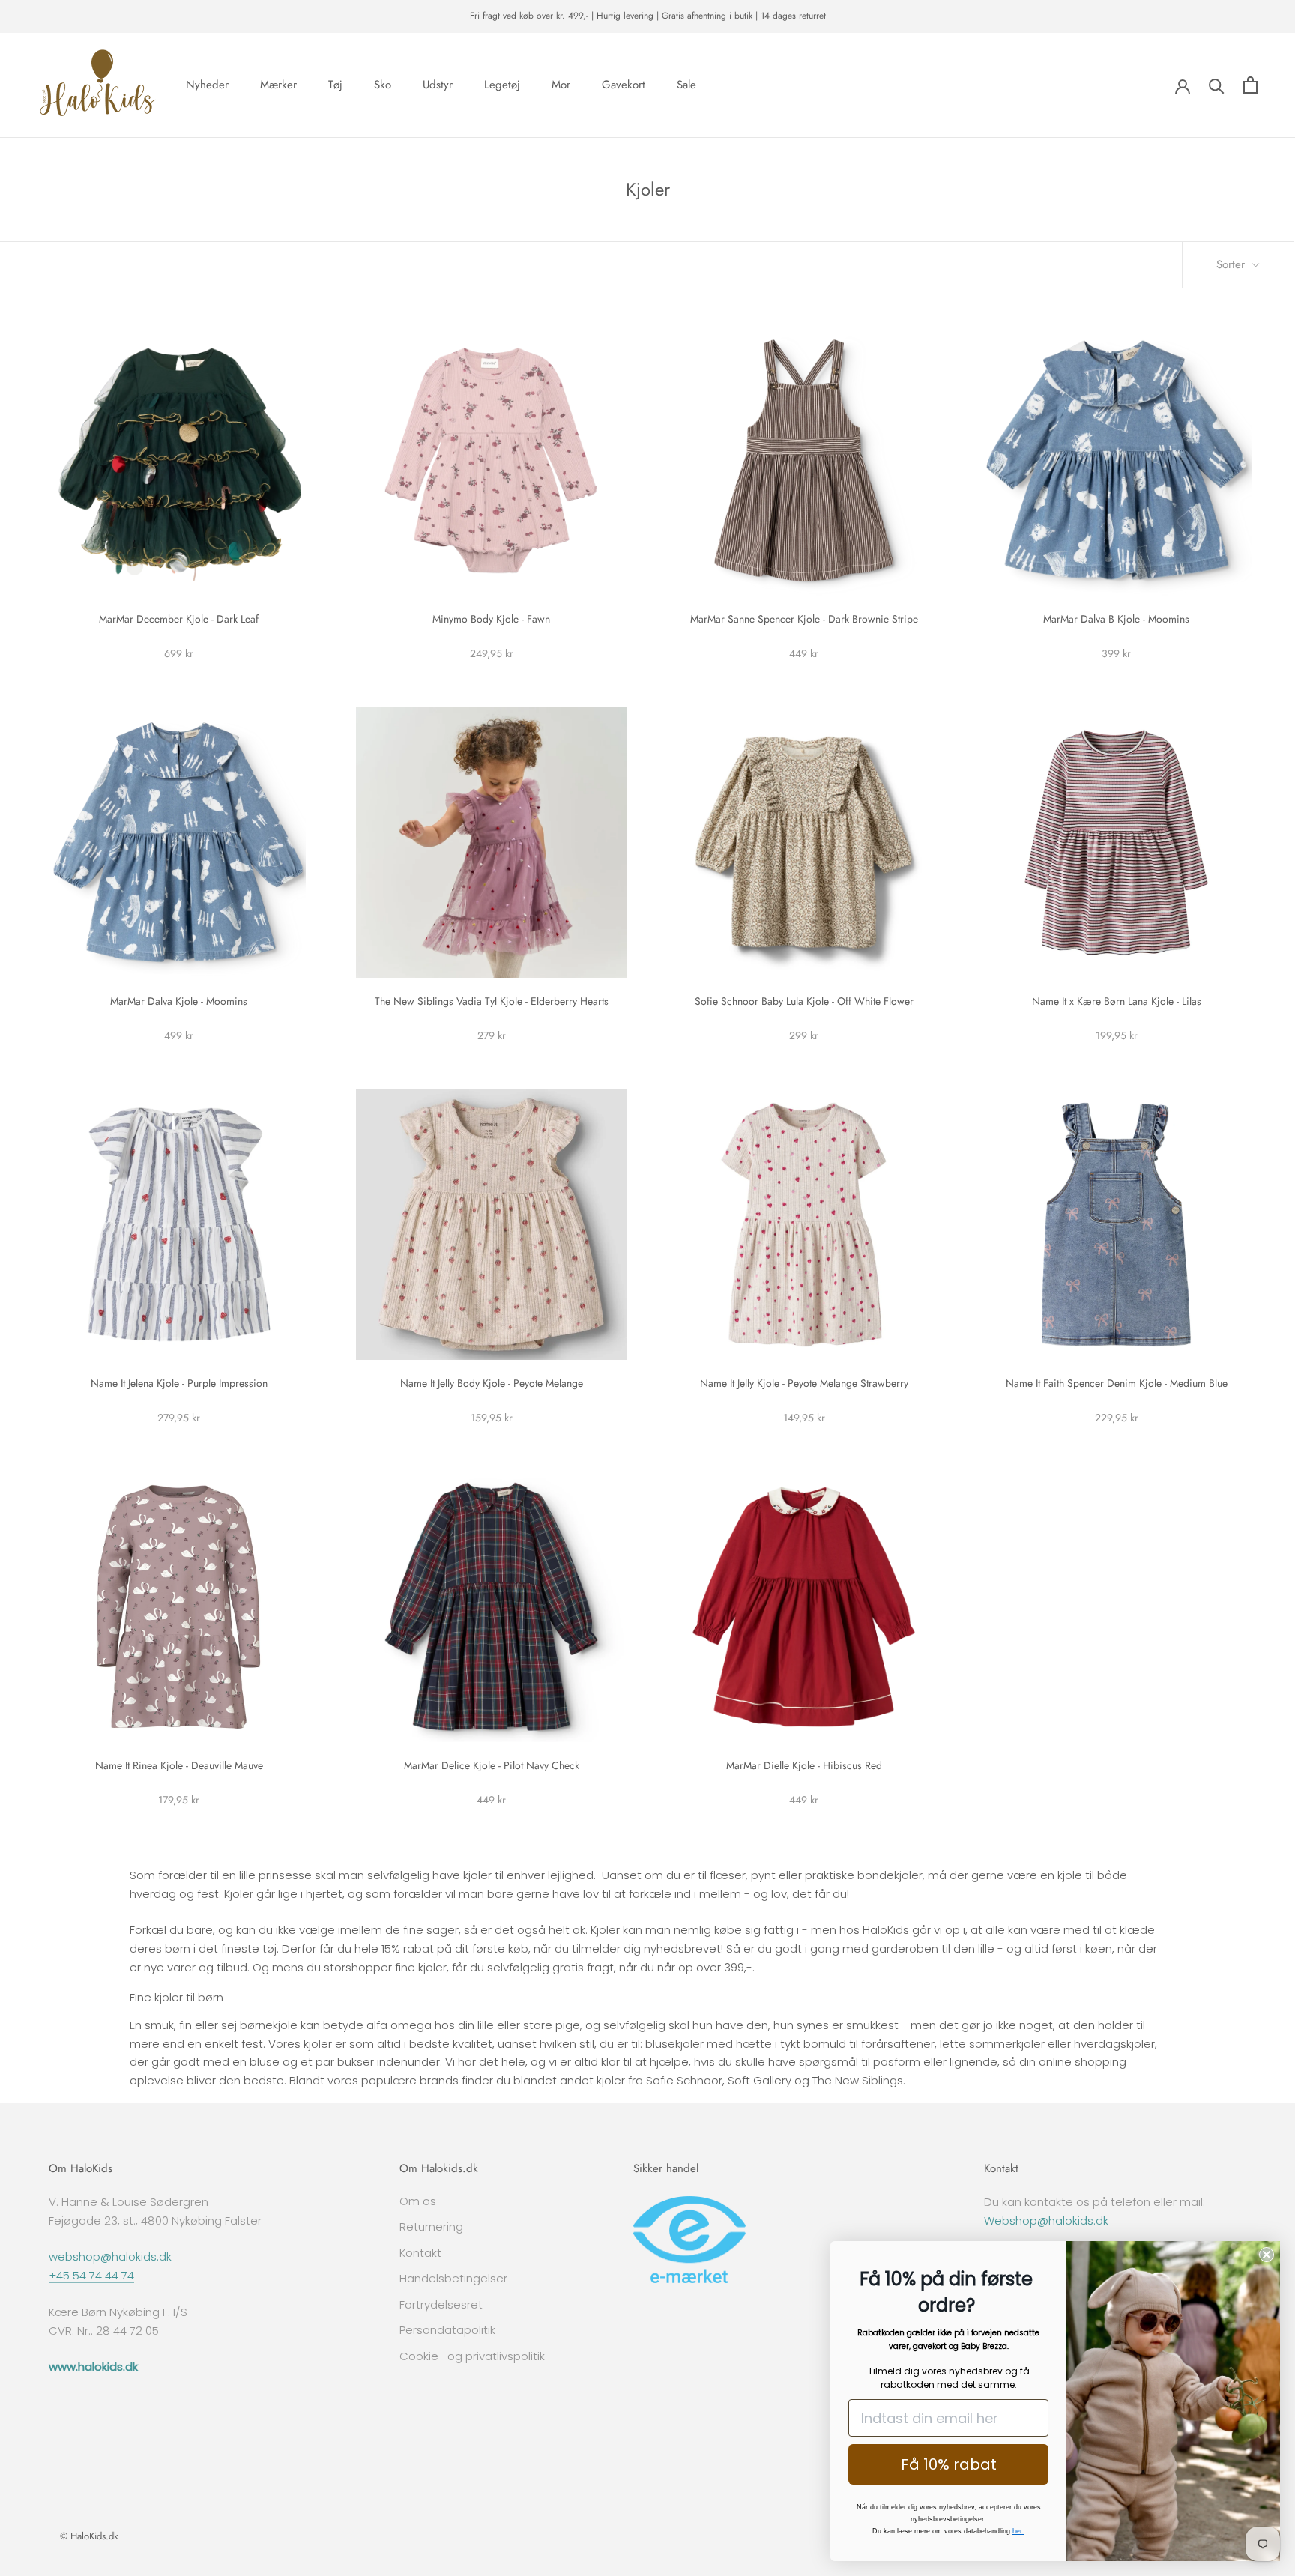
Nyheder (207, 85)
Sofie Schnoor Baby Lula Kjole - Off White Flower (804, 1001)
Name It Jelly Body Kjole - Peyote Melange (492, 1383)
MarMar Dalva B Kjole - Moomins (1116, 619)
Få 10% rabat (949, 2464)
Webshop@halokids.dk (1046, 2220)
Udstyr (438, 85)
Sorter (1232, 264)
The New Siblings (858, 2080)
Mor (561, 85)
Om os (418, 2201)
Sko (383, 85)
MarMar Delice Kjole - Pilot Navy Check (492, 1765)
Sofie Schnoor (684, 2080)
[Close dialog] (1267, 2255)
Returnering (431, 2226)
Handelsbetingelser (453, 2278)
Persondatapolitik (447, 2330)
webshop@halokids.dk (110, 2256)
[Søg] (1217, 85)
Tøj (335, 85)
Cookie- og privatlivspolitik (472, 2356)
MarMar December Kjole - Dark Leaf (179, 619)
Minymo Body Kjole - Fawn (491, 619)
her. (1018, 2531)
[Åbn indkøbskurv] (1250, 85)
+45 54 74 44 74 (91, 2275)
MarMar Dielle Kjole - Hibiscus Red (804, 1765)
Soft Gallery (760, 2080)
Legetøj (502, 85)
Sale (686, 85)
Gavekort (624, 85)
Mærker (278, 85)
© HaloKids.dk (89, 2536)
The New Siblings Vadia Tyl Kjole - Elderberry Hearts (492, 1001)
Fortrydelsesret (441, 2304)
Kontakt (420, 2253)
